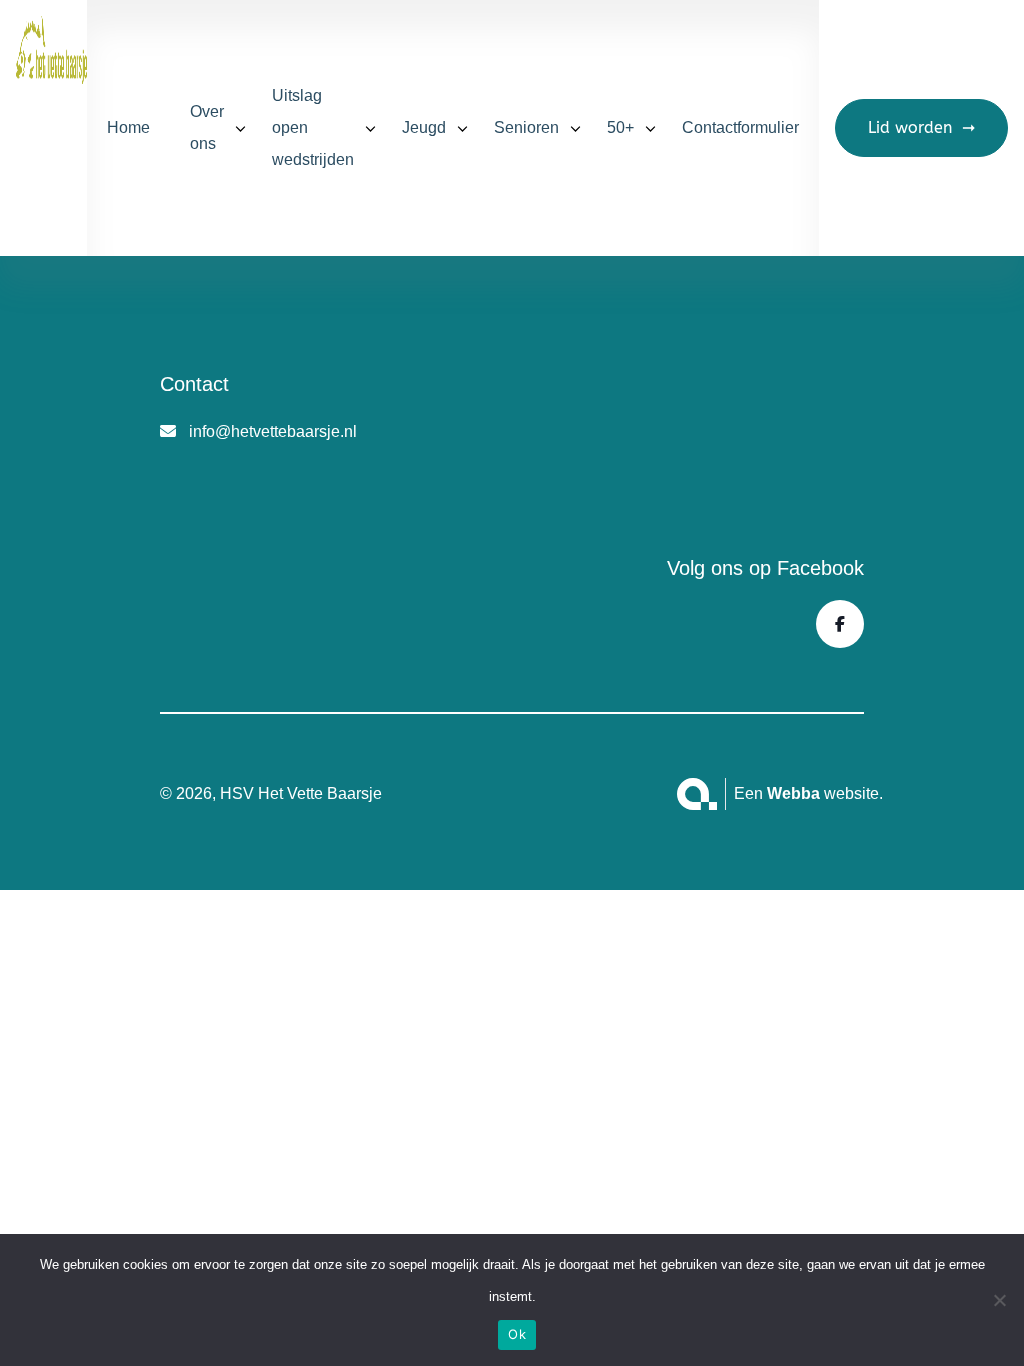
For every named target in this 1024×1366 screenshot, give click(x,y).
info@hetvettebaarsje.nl (273, 431)
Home (128, 127)
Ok (517, 1334)
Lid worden (910, 127)
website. (825, 793)
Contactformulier (740, 127)
